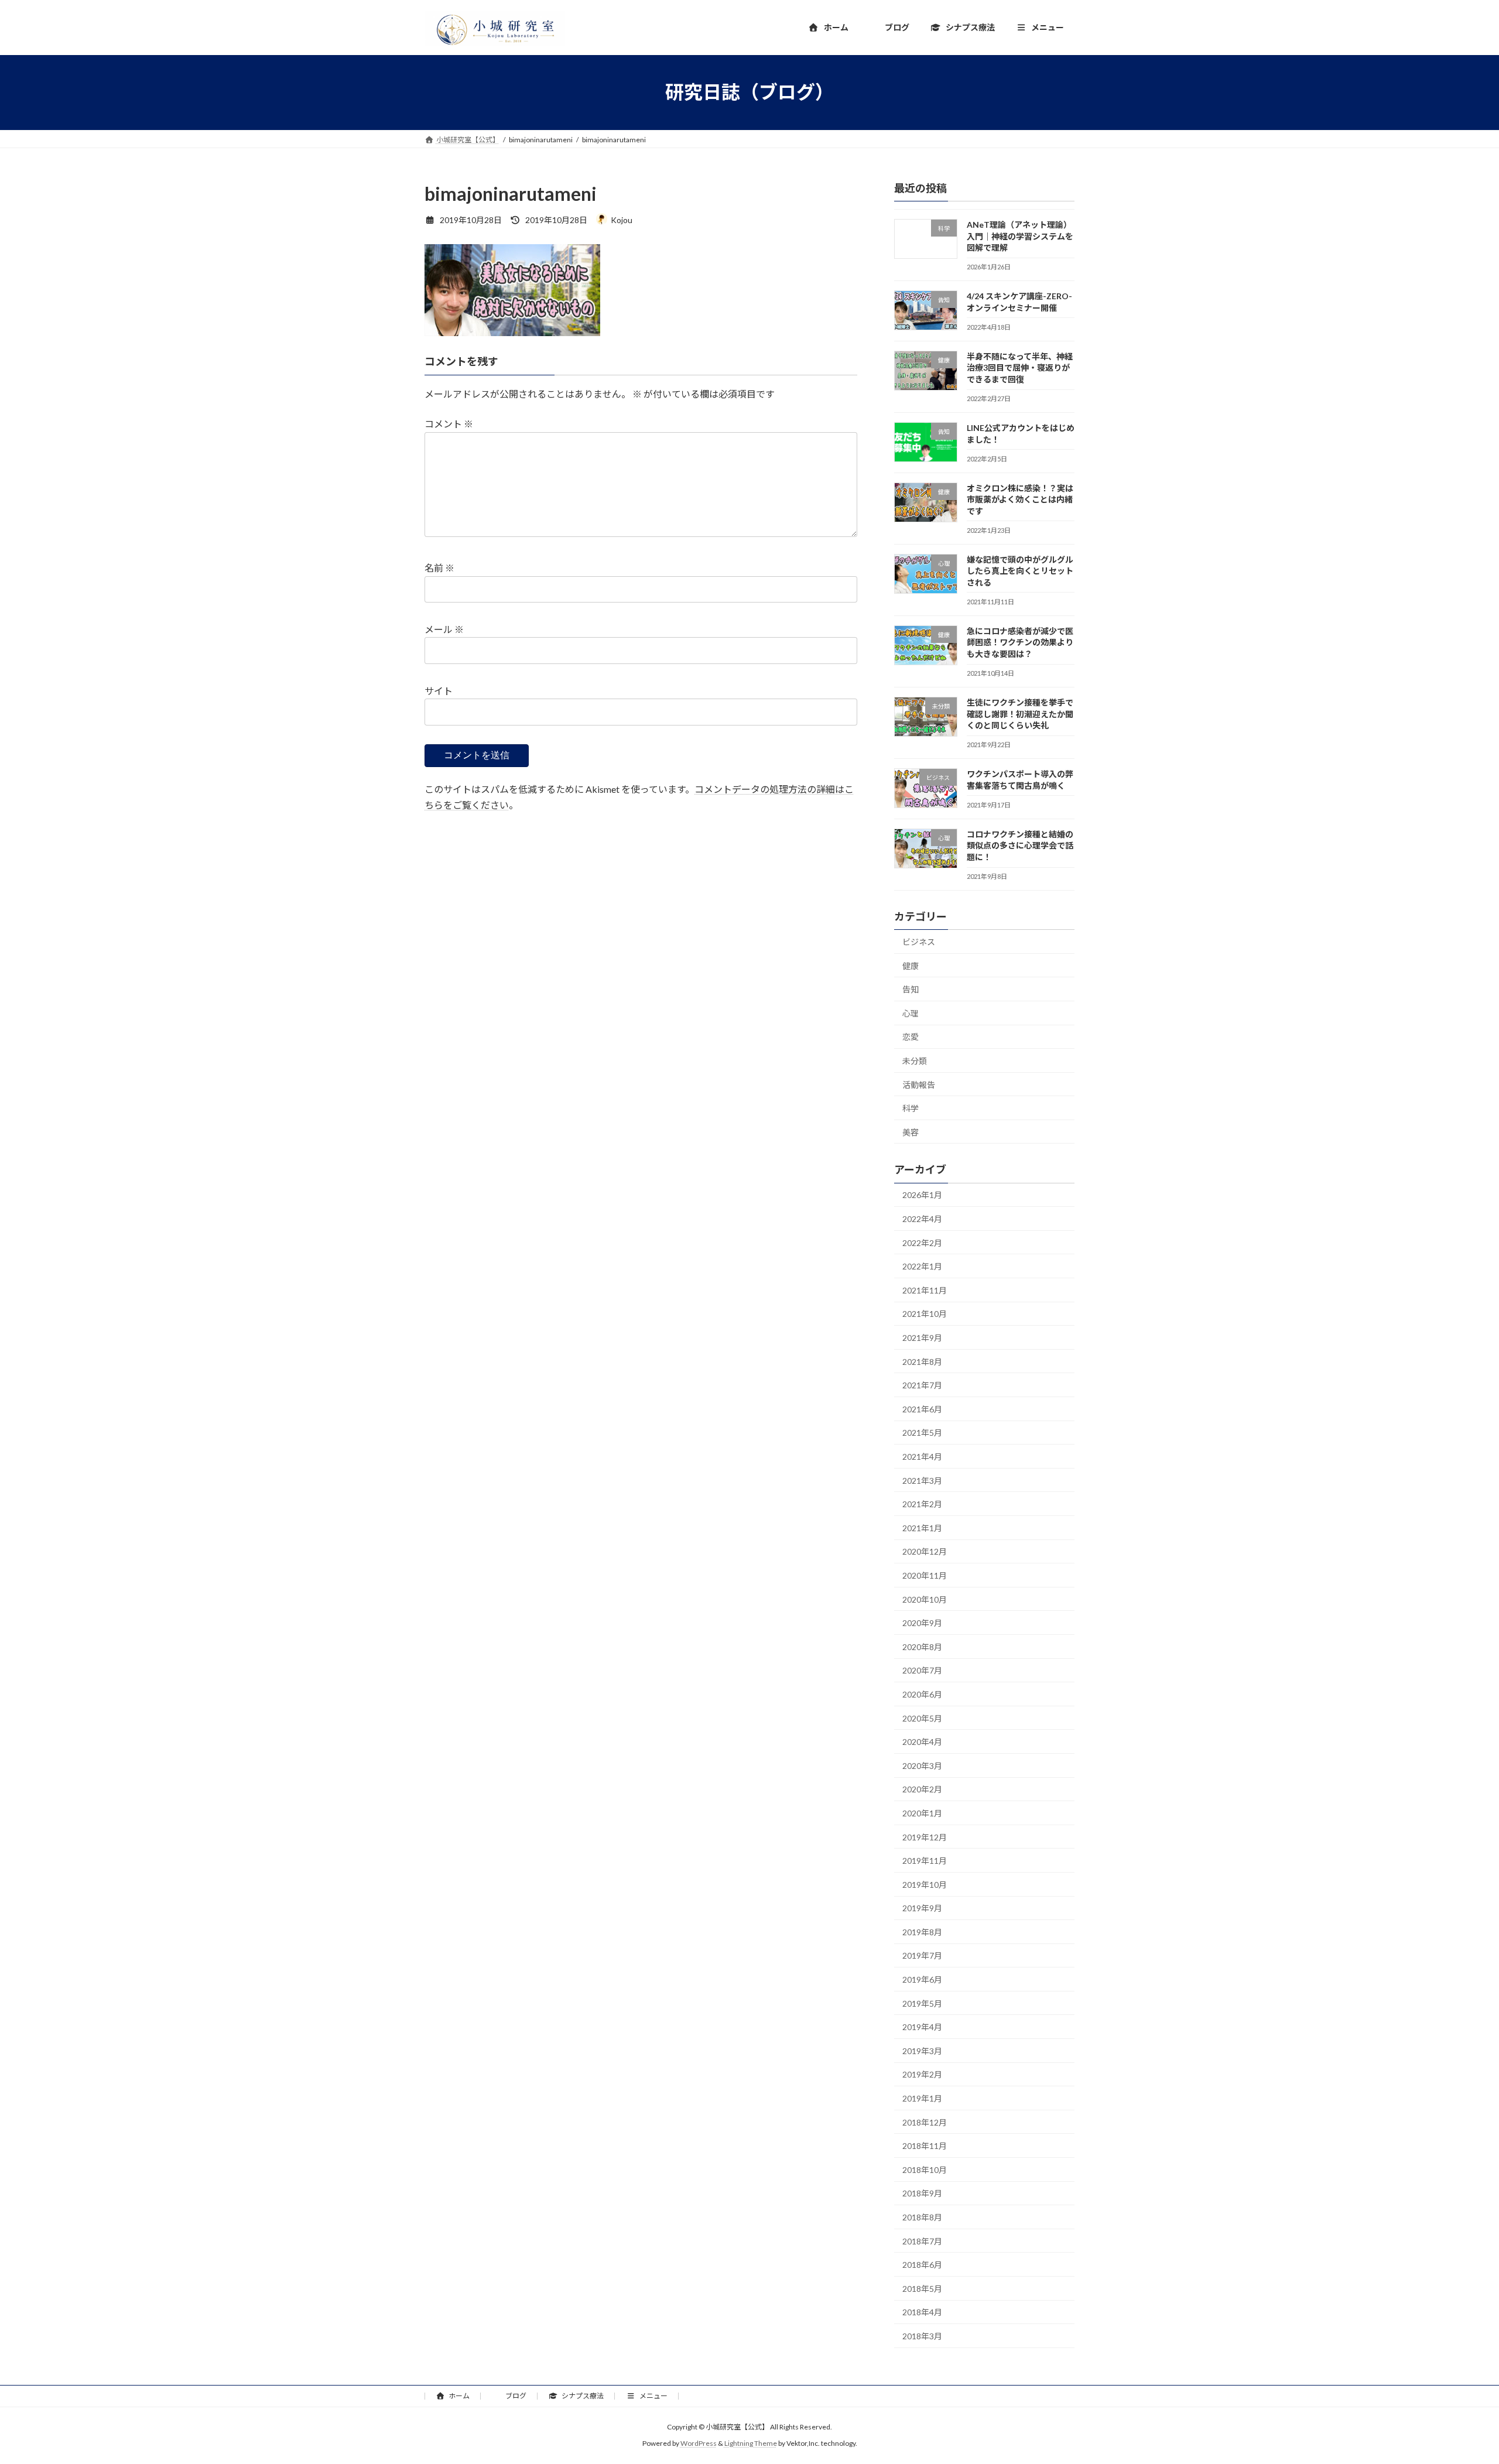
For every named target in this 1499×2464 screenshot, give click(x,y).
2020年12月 (925, 1551)
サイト (439, 691)
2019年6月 (922, 1979)
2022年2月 (922, 1242)
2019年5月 (922, 2003)
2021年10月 (925, 1314)
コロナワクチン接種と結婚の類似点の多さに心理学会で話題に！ (1020, 845)
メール (444, 629)
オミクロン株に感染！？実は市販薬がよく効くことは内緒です (1020, 499)
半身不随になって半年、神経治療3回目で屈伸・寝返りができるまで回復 (1020, 367)
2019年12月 (925, 1837)
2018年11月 (925, 2146)
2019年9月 (922, 1908)
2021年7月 (922, 1385)
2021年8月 (922, 1361)
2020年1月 (922, 1813)
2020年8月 (922, 1646)
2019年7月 (922, 1955)
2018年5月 (922, 2288)
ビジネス (919, 942)
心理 (911, 1013)
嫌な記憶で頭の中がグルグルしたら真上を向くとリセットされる (1020, 570)
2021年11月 (925, 1290)
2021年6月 (922, 1409)
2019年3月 (922, 2050)
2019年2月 (922, 2074)
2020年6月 (922, 1694)
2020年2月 (922, 1789)
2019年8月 (922, 1931)
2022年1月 (922, 1266)
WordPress (699, 2444)
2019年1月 (922, 2098)
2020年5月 (922, 1718)
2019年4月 (922, 2027)
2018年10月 (925, 2169)
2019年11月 (925, 1861)
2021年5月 (922, 1433)
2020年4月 (922, 1742)
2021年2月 (922, 1504)
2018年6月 (922, 2265)
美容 (911, 1132)
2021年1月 (922, 1527)
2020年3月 (922, 1765)
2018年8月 (922, 2217)
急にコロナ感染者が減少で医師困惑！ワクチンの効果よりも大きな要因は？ (1020, 642)
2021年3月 (922, 1480)
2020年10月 (925, 1599)
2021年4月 (922, 1457)
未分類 (915, 1061)
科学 (911, 1108)
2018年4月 (922, 2312)
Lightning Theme (751, 2444)
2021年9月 (922, 1338)
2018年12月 (925, 2122)
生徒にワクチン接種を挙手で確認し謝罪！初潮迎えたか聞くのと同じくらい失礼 (1020, 714)
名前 (439, 568)
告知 (911, 989)
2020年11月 (925, 1575)
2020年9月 (922, 1623)
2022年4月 (922, 1219)
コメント (449, 424)
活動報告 (919, 1084)
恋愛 (911, 1037)
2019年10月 (925, 1884)
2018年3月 (922, 2336)
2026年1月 (922, 1195)
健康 (911, 965)
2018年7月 (922, 2241)
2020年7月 (922, 1670)
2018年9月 (922, 2193)
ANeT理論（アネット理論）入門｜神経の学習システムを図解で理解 (1020, 236)
